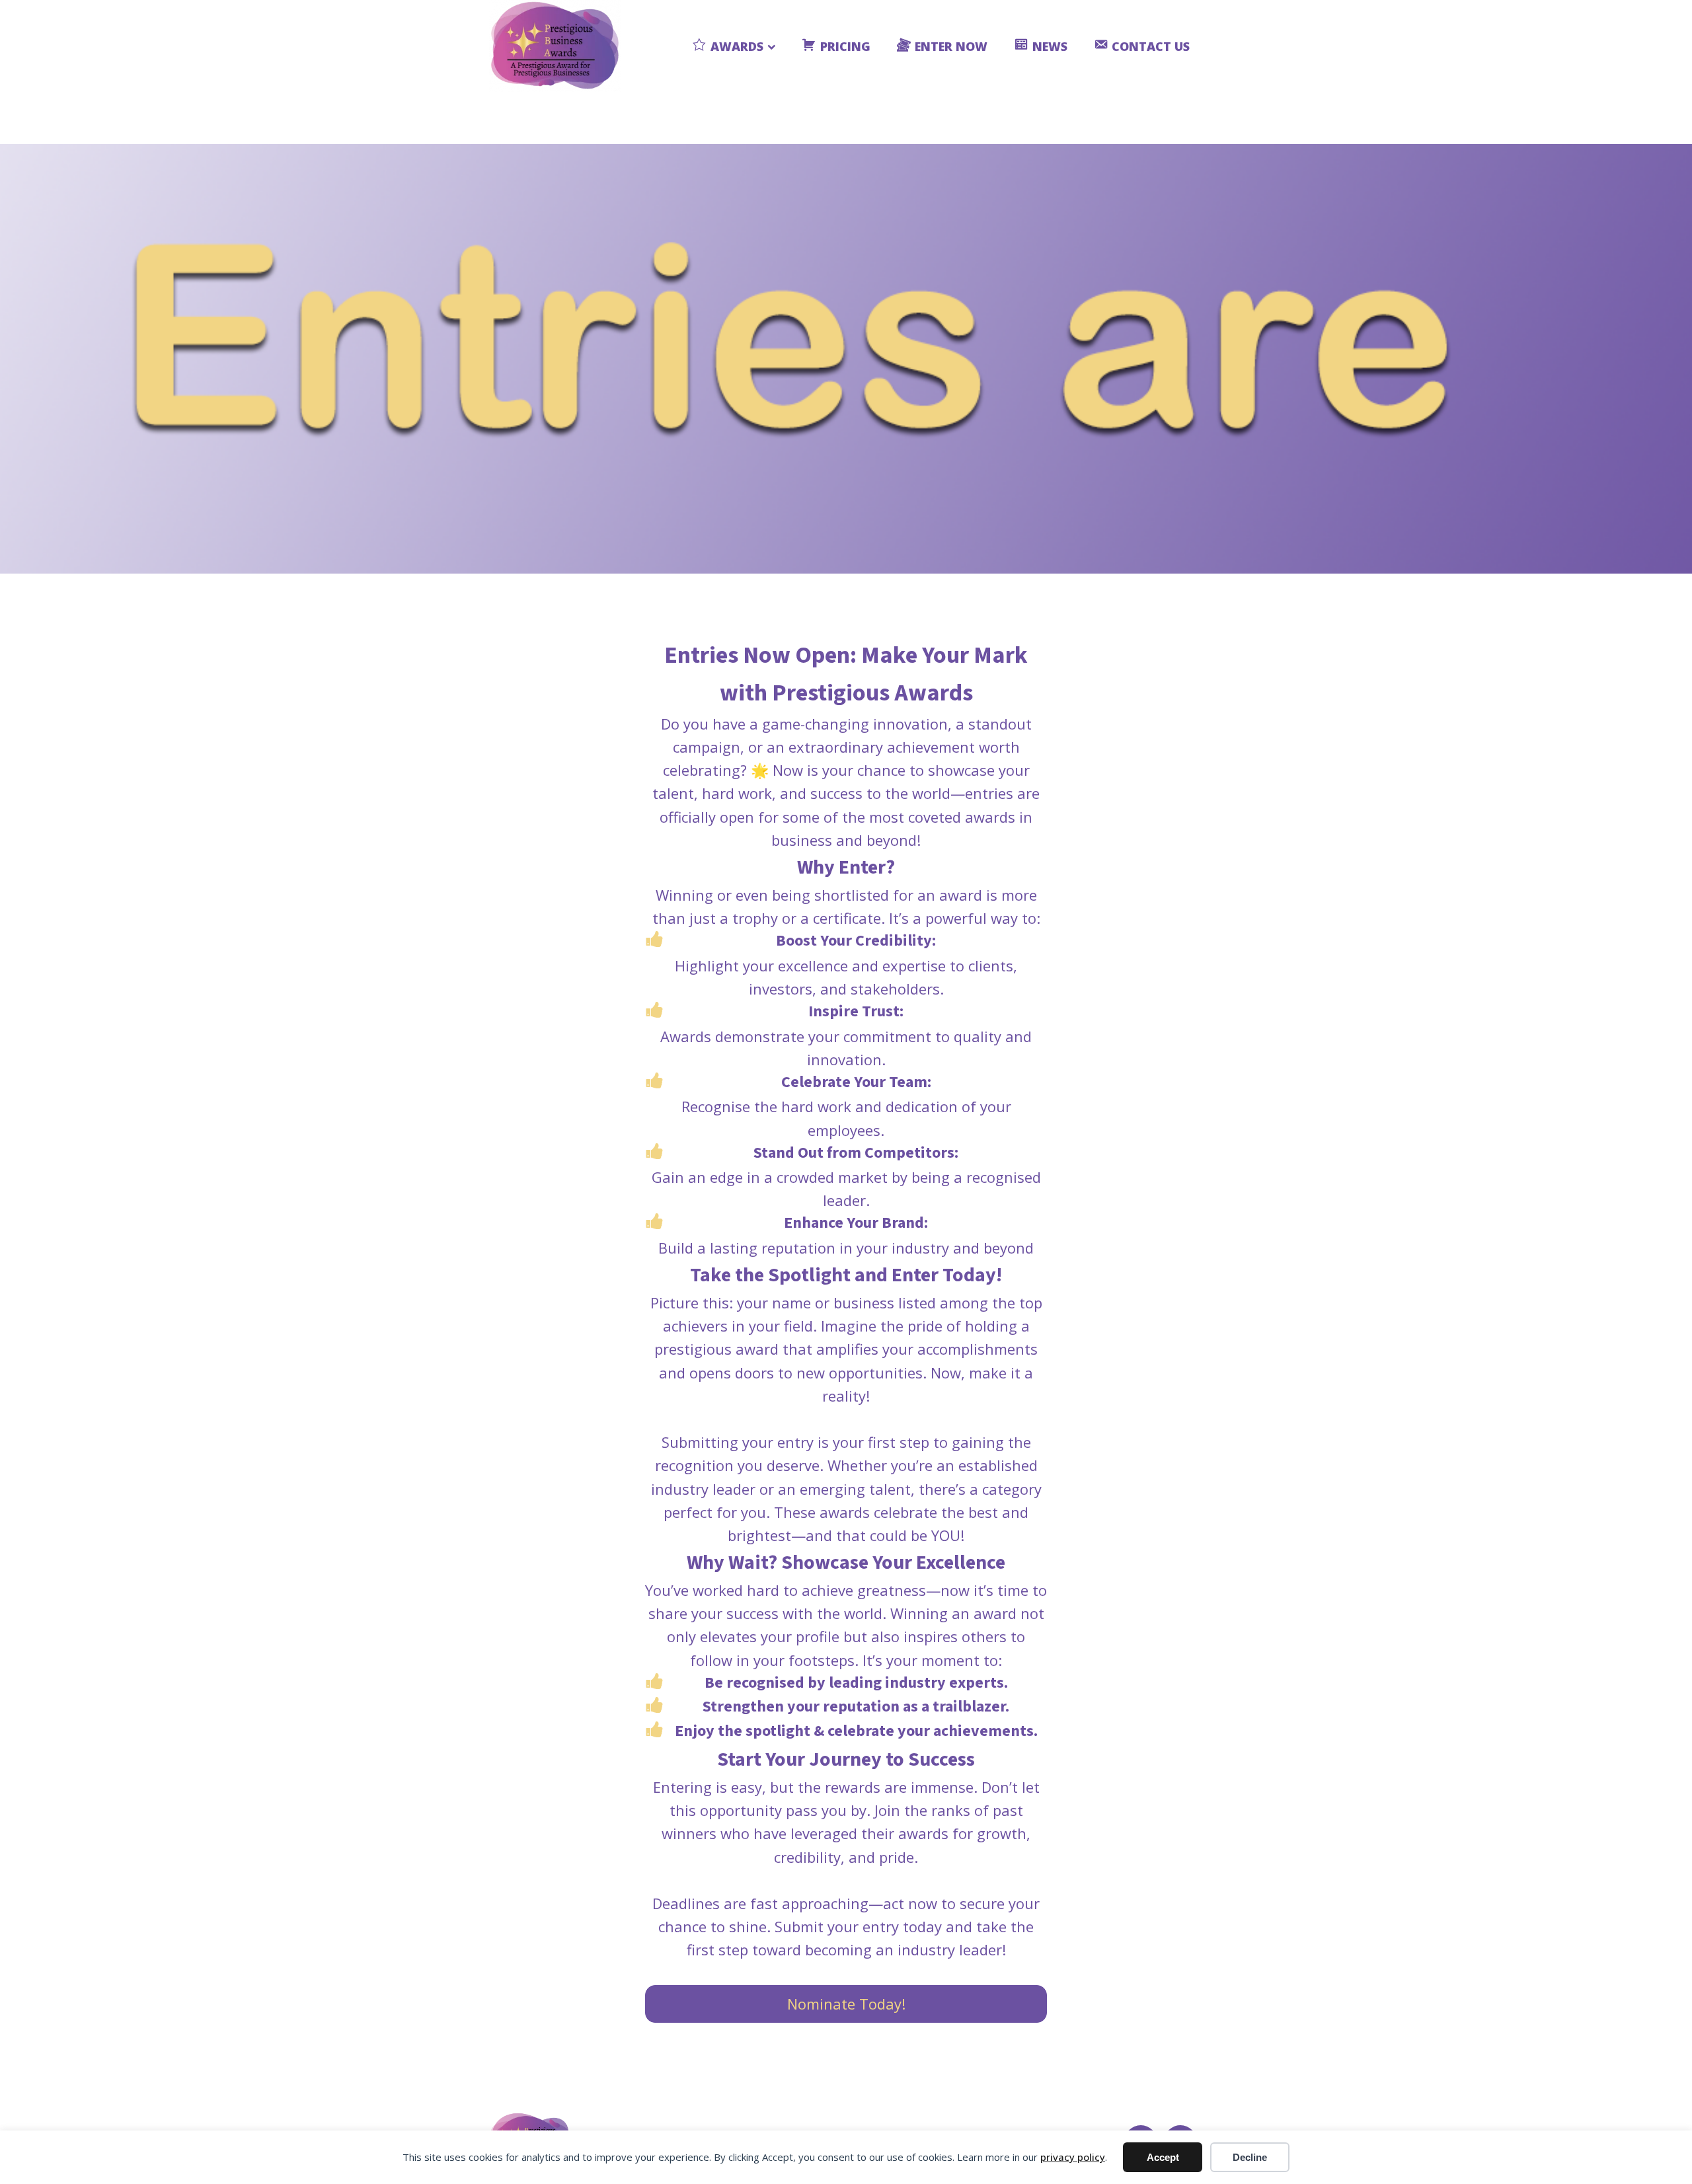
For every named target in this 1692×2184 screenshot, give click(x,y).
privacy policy (1073, 2157)
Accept (1163, 2157)
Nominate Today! (846, 2004)
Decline (1250, 2157)
